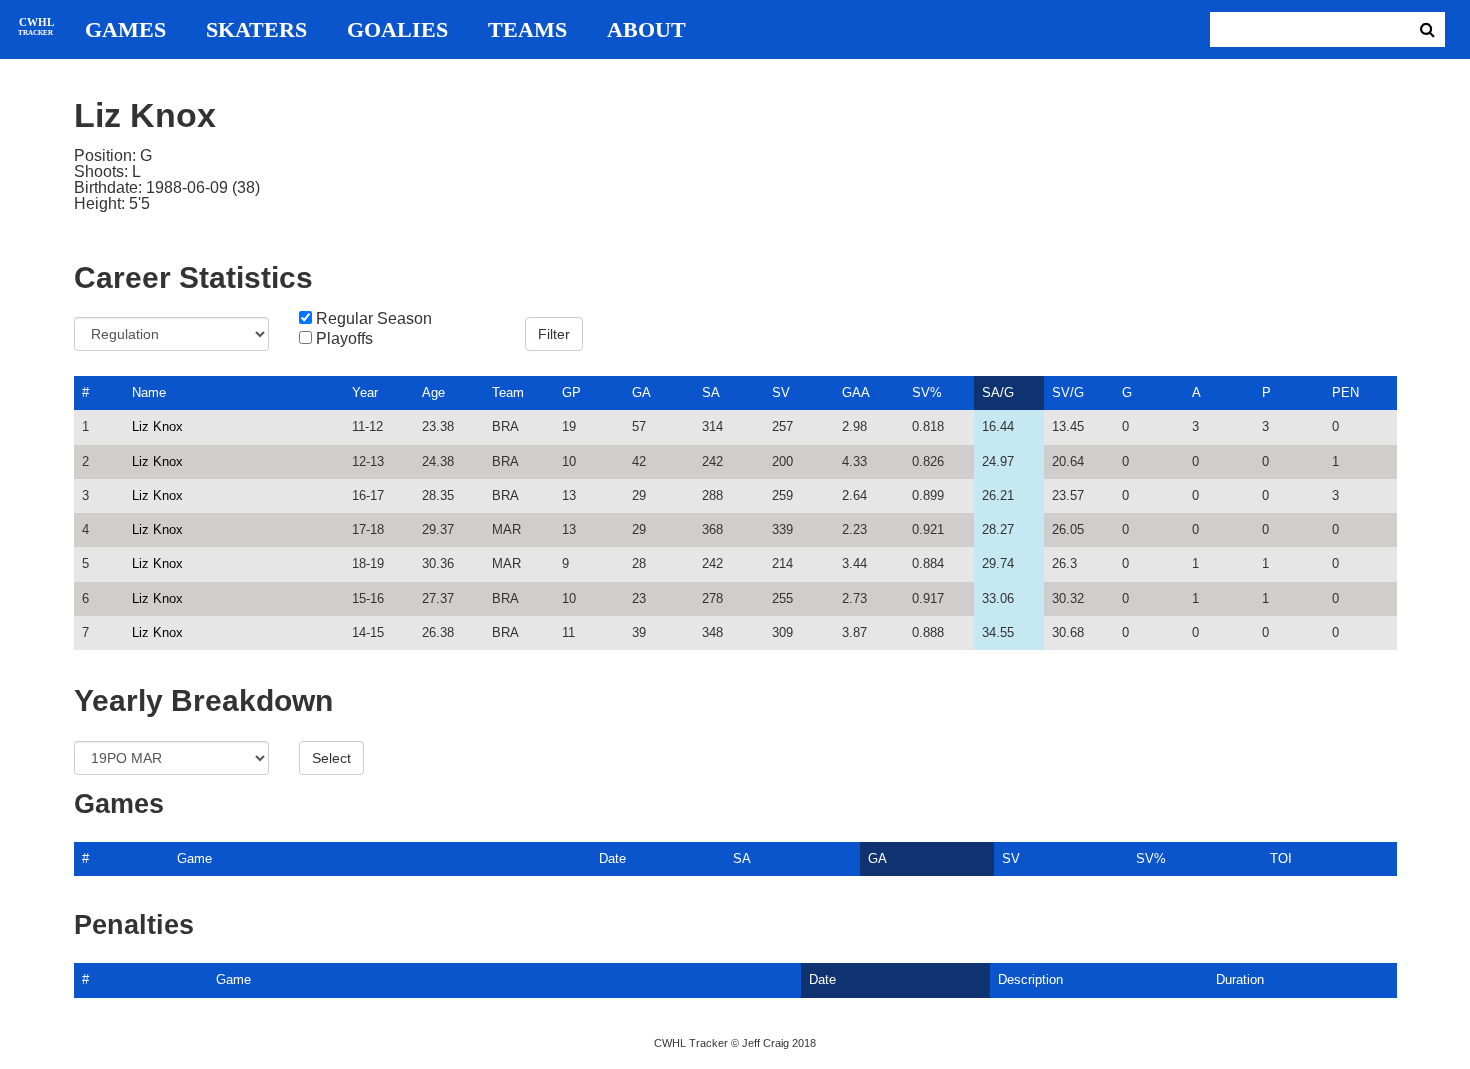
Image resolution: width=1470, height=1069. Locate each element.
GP (571, 392)
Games (125, 30)
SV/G (1068, 392)
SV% (927, 392)
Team (508, 392)
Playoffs (344, 339)
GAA (856, 392)
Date (612, 858)
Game (194, 858)
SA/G (998, 392)
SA (711, 392)
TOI (1281, 858)
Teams (527, 30)
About (646, 30)
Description (1030, 979)
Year (365, 392)
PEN (1345, 392)
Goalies (397, 30)
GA (641, 392)
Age (433, 392)
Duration (1240, 979)
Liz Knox (157, 426)
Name (149, 392)
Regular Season (374, 319)
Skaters (256, 30)
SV (781, 392)
